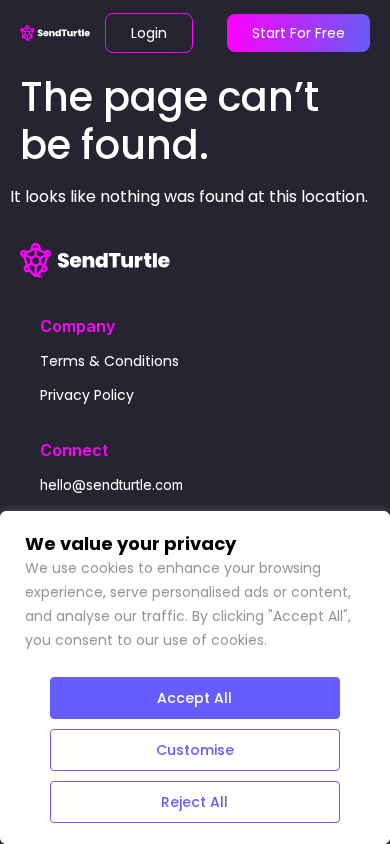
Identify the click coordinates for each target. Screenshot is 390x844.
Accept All (194, 698)
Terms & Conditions (109, 361)
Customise (195, 750)
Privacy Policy (87, 395)
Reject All (194, 802)
